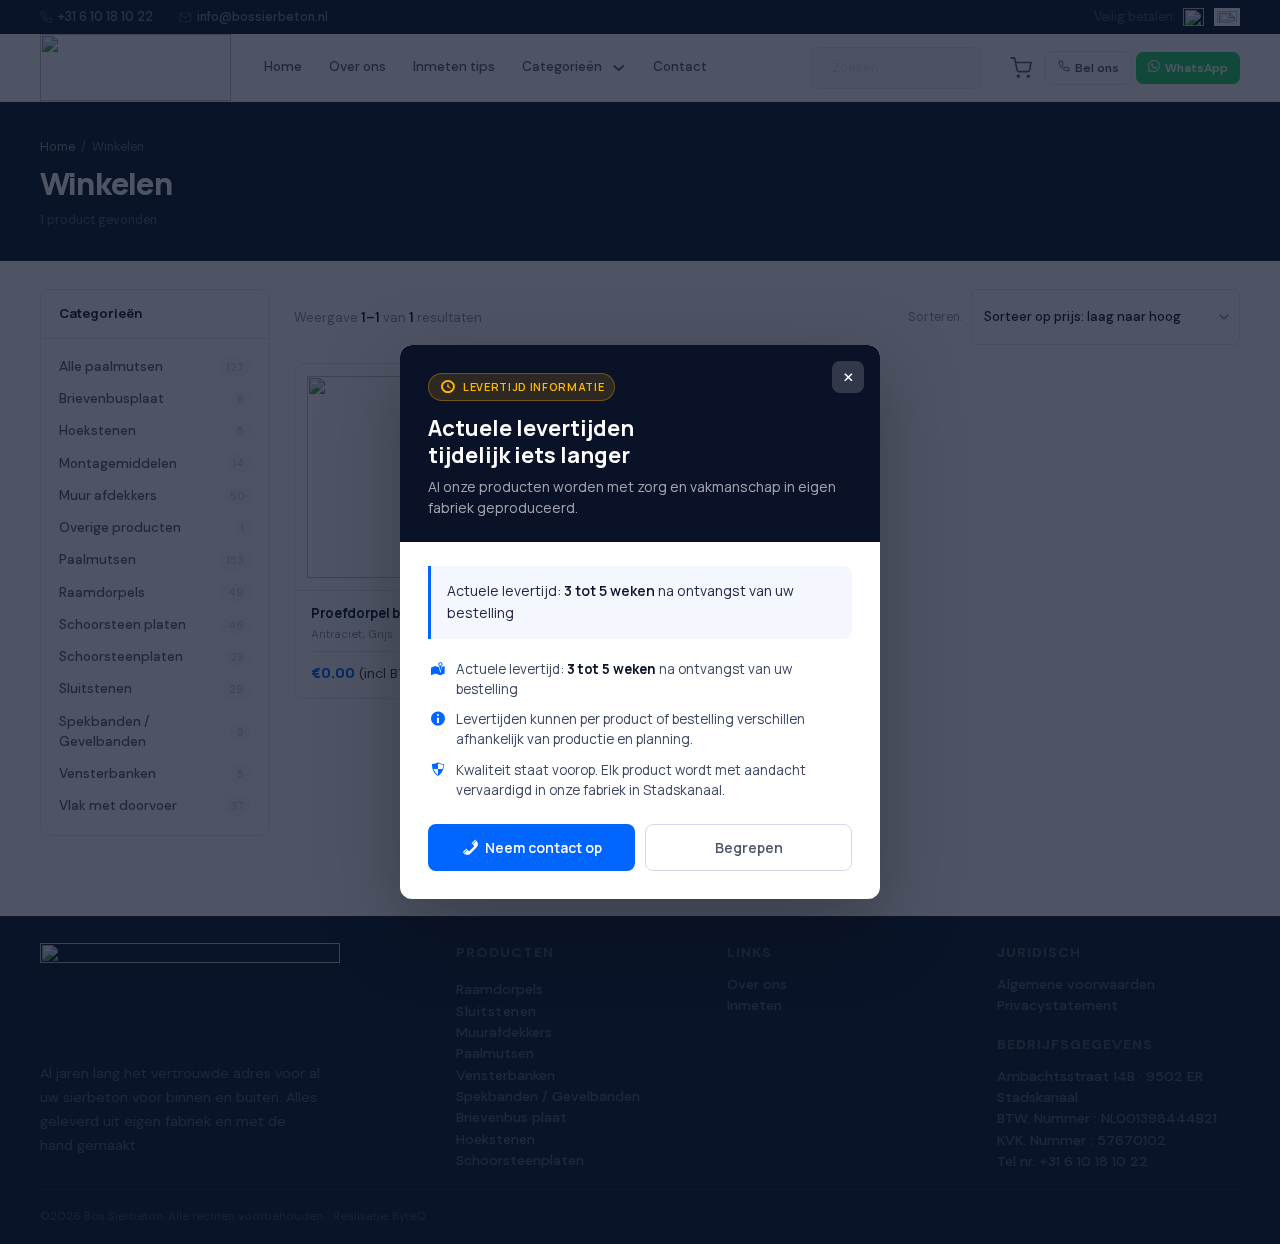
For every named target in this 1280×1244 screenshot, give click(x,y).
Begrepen (749, 847)
